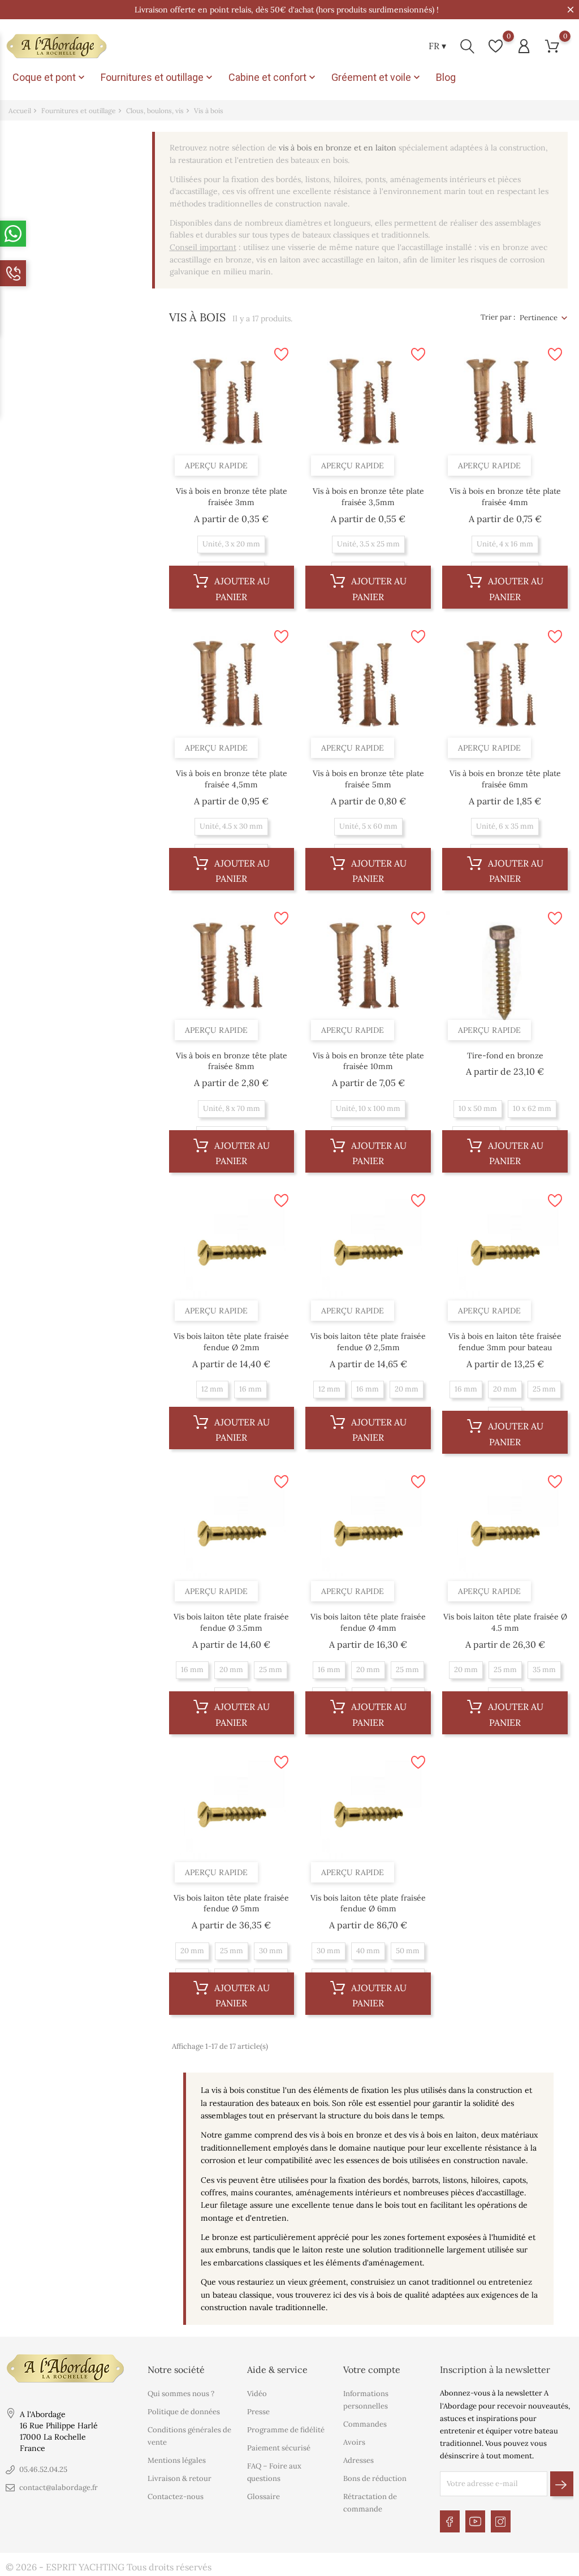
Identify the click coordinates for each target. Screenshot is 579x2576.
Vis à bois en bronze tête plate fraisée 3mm (232, 497)
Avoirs (354, 2442)
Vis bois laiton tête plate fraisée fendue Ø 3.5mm (231, 1622)
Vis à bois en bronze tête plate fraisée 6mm (505, 779)
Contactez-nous (176, 2497)
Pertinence (539, 318)
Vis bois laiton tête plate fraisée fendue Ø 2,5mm (368, 1342)
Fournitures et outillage (158, 77)
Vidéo (257, 2394)
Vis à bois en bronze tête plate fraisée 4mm (505, 497)
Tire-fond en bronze (505, 1056)
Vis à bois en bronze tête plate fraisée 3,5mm (368, 497)
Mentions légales (177, 2460)
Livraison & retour (180, 2478)
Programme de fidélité (286, 2430)
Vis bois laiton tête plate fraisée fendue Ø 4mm (368, 1622)
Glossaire (263, 2497)
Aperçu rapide (216, 466)
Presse (258, 2412)
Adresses (358, 2460)
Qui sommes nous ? (181, 2394)
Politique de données (184, 2412)
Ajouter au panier (241, 589)
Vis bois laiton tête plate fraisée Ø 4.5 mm (505, 1622)
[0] (496, 46)
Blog (446, 77)
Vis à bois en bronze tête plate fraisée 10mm (368, 1061)
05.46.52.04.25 (43, 2469)
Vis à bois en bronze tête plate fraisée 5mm (368, 779)
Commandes (365, 2424)
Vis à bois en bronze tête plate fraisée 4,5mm (232, 779)
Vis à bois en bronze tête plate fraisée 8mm (232, 1061)
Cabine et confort (273, 77)
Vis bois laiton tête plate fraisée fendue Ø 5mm (231, 1903)
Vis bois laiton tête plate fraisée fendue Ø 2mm (231, 1342)
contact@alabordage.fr (59, 2487)
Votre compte (372, 2370)
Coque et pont (50, 77)
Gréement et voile (377, 77)
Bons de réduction (375, 2478)
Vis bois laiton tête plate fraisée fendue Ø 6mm (368, 1903)
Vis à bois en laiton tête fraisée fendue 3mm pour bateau (505, 1342)
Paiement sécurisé (279, 2448)
